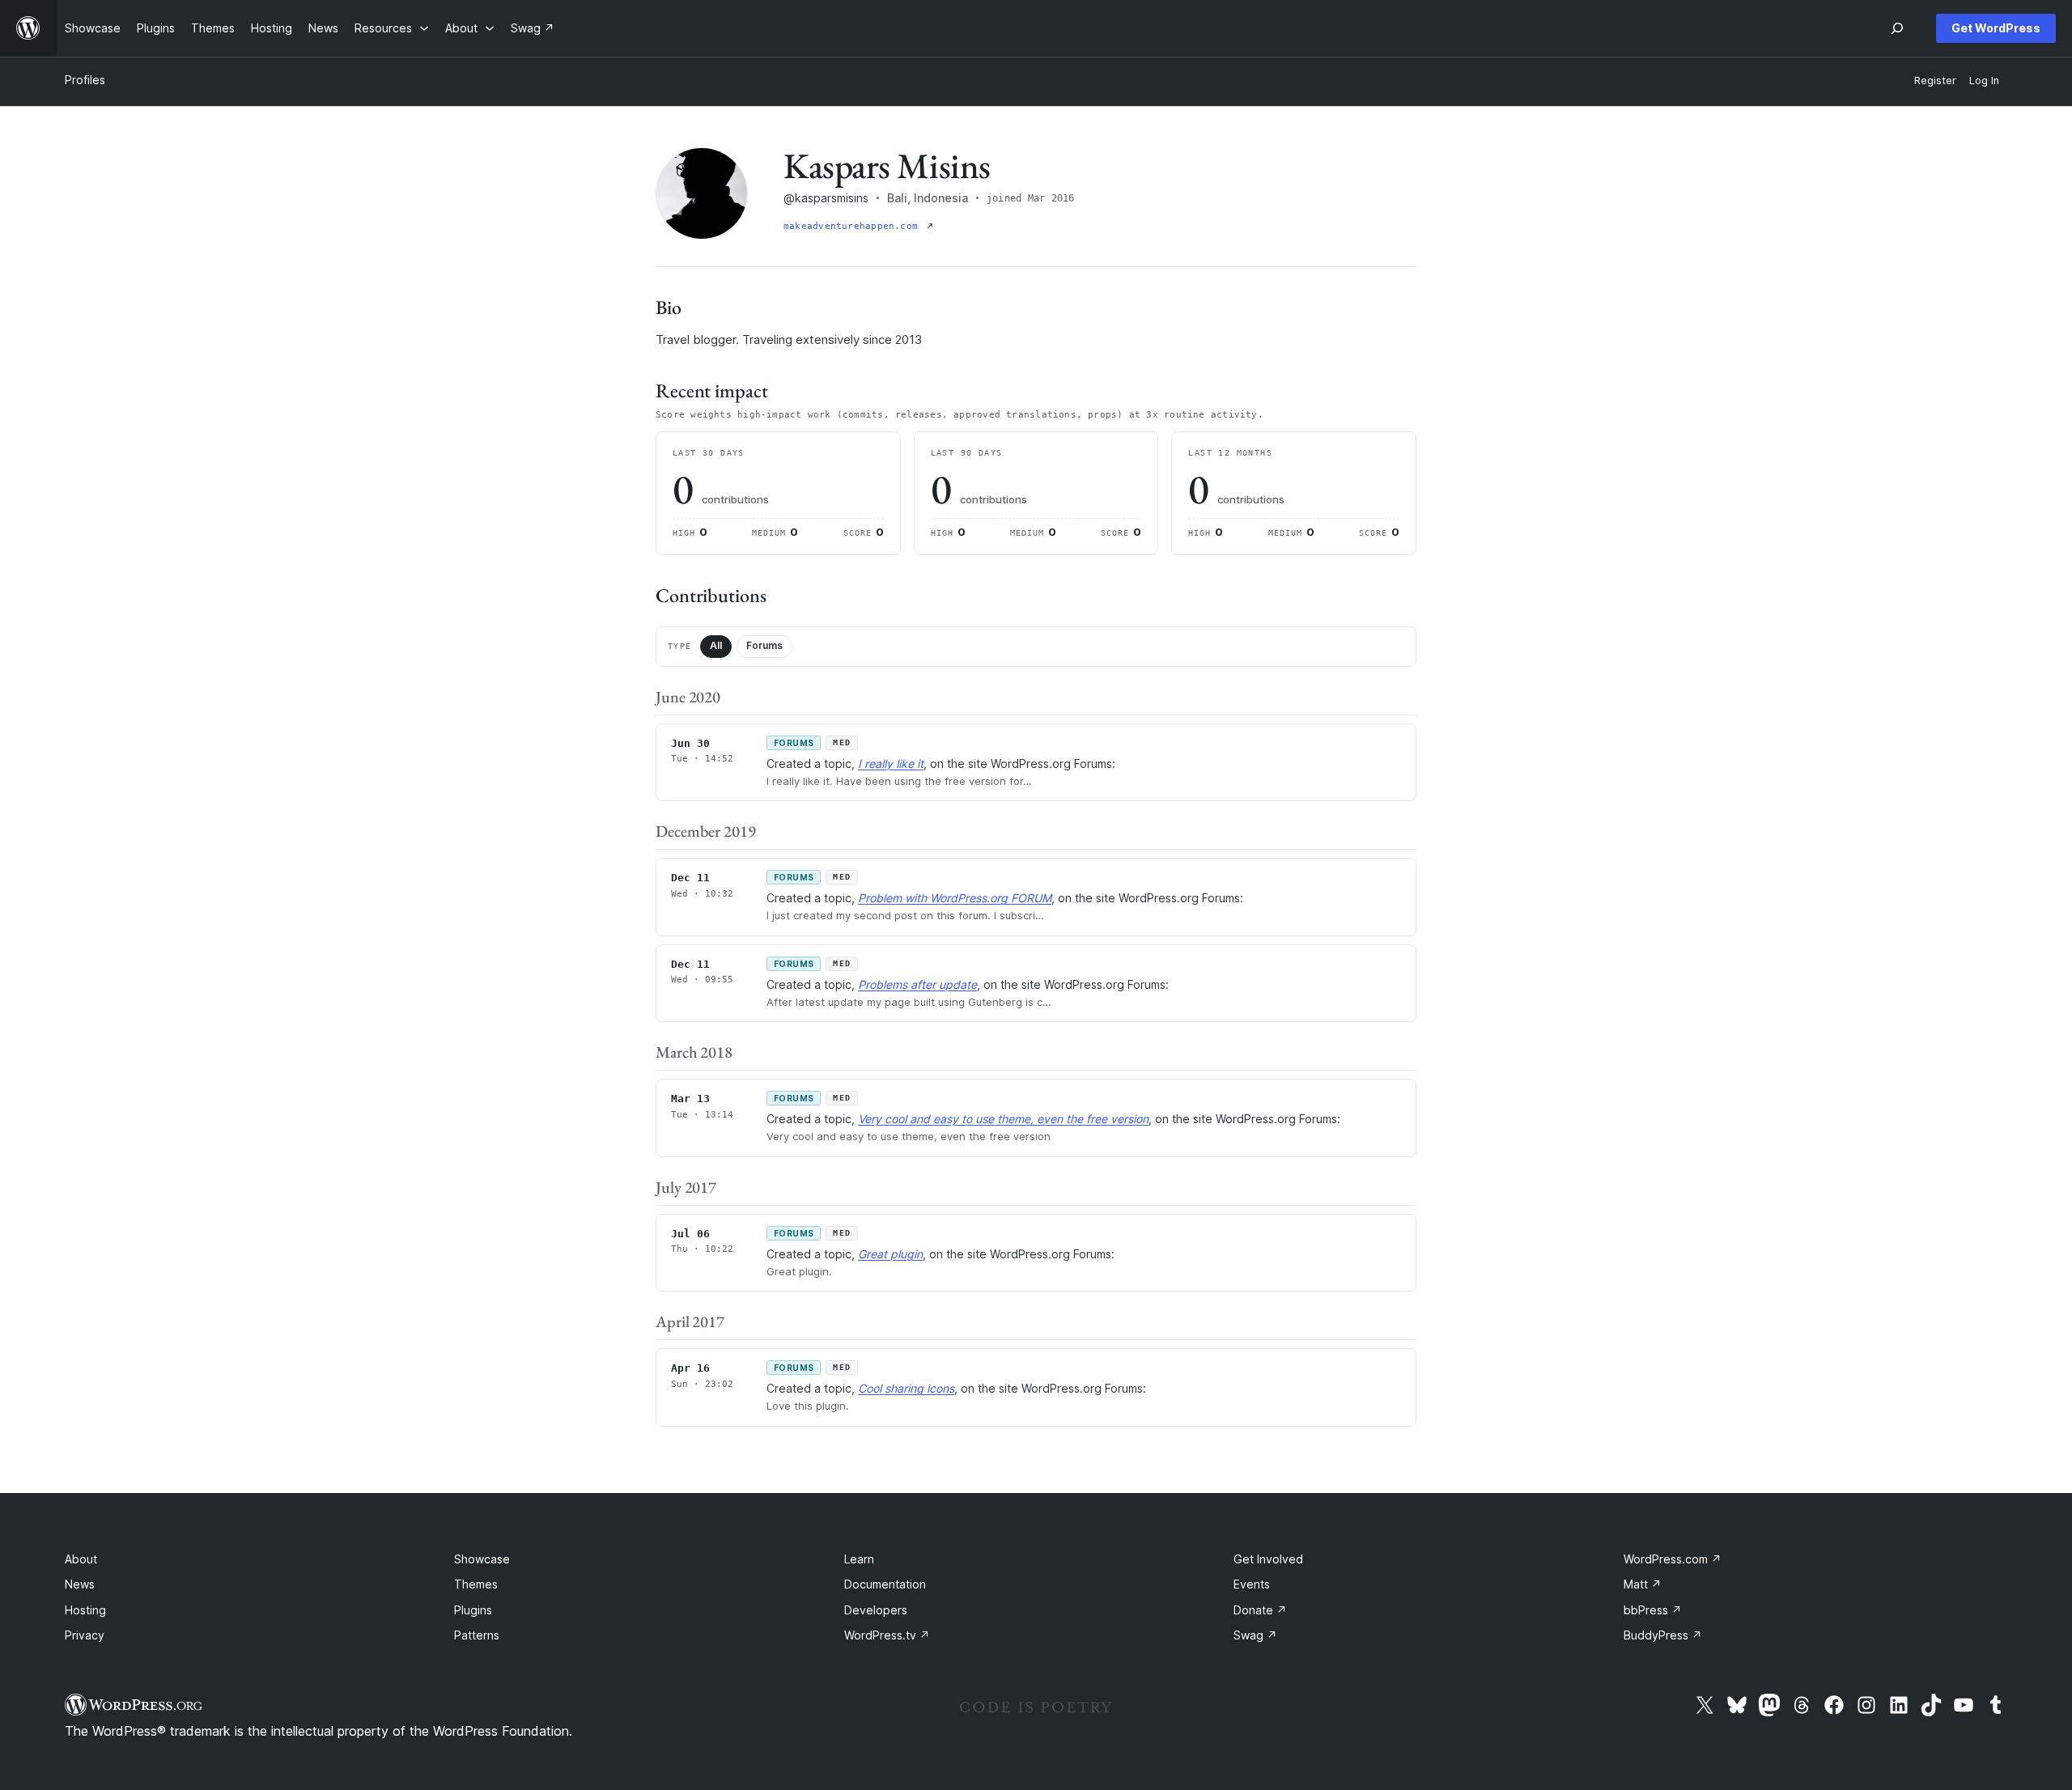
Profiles (85, 80)
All (716, 645)
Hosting (85, 1610)
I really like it (891, 764)
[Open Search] (1897, 28)
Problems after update (917, 984)
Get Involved (1268, 1559)
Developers (876, 1610)
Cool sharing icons (906, 1388)
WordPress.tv (887, 1635)
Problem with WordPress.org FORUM (955, 898)
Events (1252, 1584)
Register (1935, 81)
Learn (859, 1559)
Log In (1984, 81)
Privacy (85, 1635)
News (80, 1584)
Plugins (473, 1610)
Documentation (885, 1584)
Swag (1255, 1635)
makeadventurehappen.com (853, 226)
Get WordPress (1996, 28)
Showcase (482, 1559)
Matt (1643, 1584)
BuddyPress (1663, 1635)
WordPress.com (1673, 1559)
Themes (476, 1584)
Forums (764, 645)
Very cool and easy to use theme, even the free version (1003, 1119)
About (81, 1559)
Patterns (477, 1635)
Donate (1260, 1610)
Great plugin (890, 1254)
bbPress (1653, 1610)
